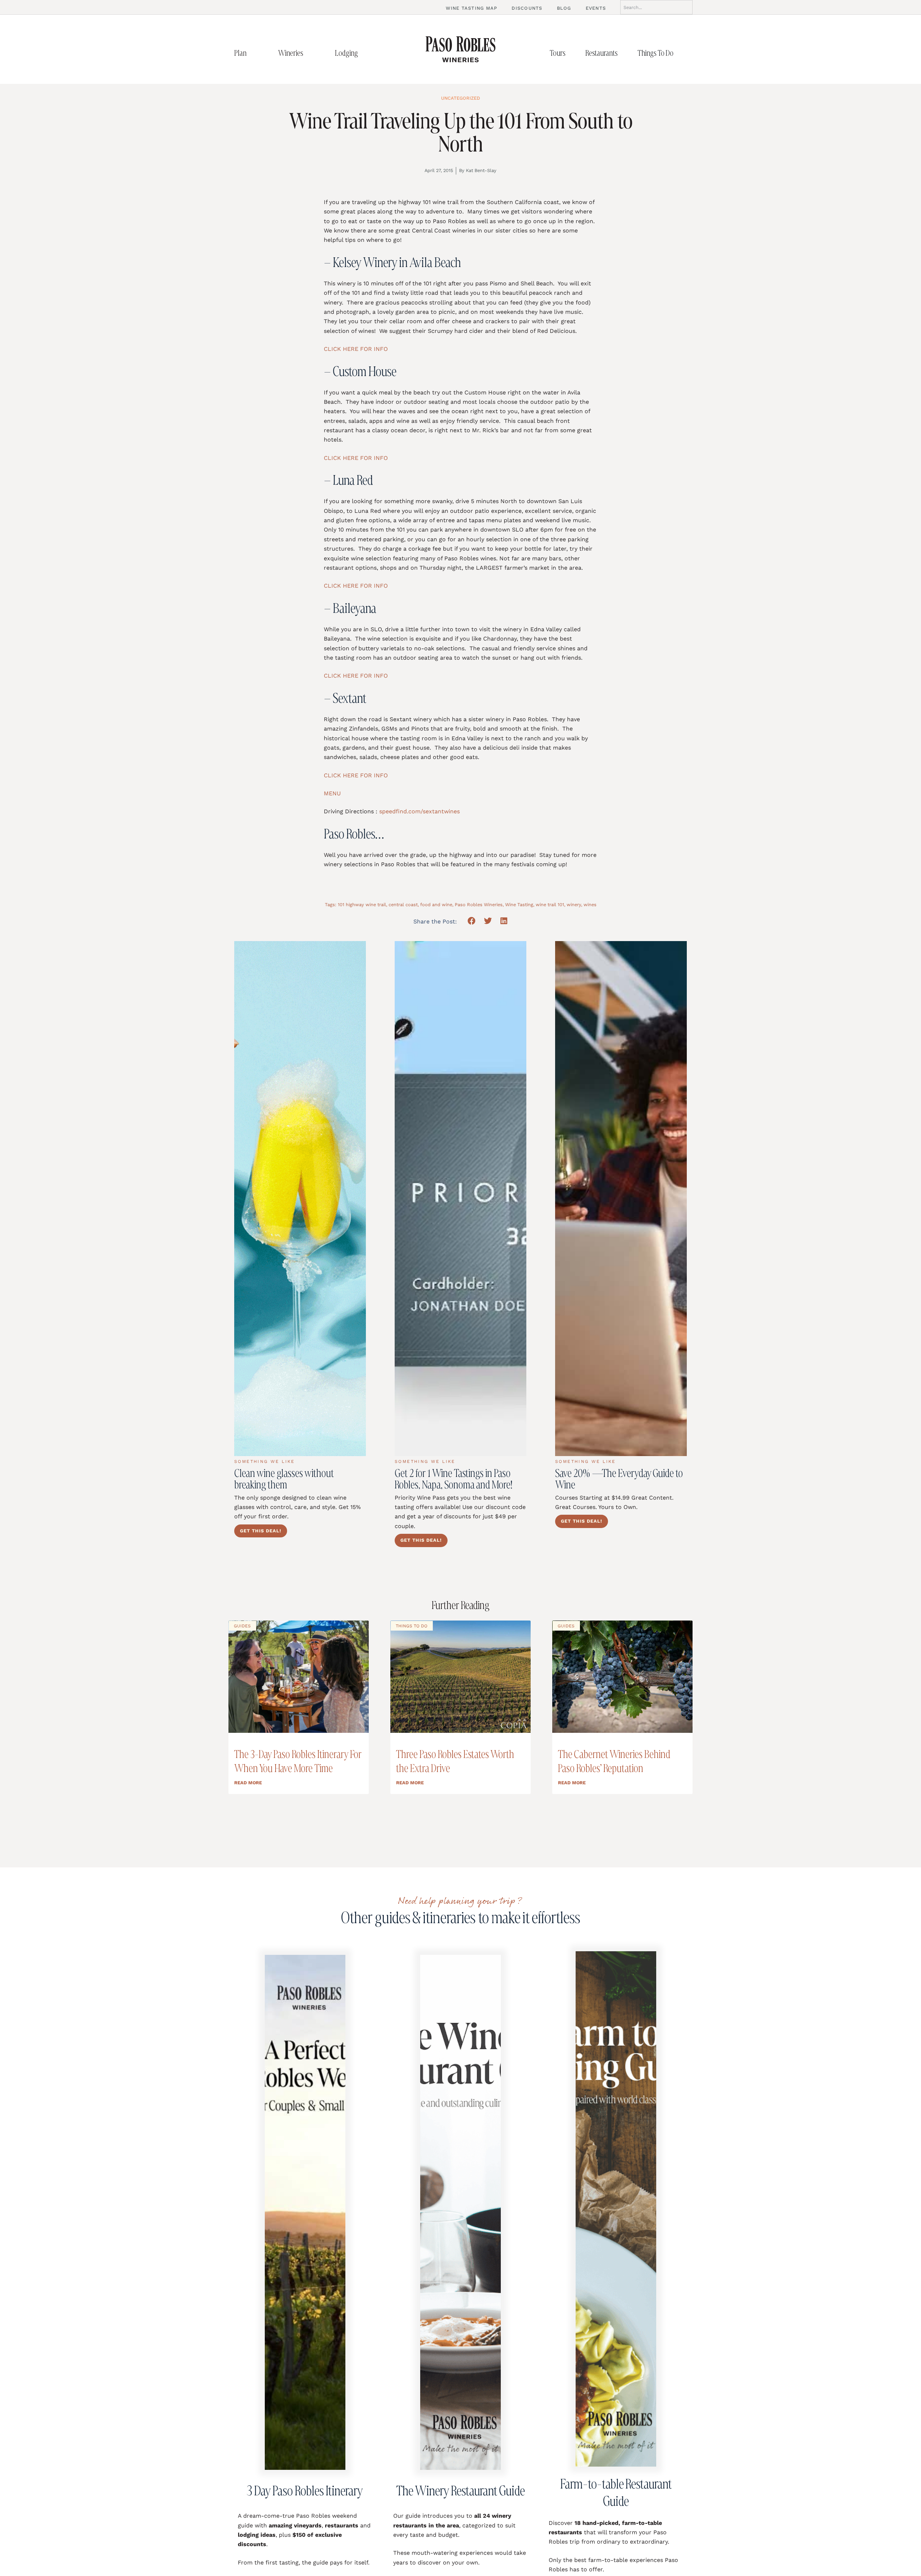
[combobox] (656, 7)
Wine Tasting (519, 905)
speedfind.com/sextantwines (419, 811)
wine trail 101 (550, 905)
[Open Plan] (254, 53)
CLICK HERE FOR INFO (356, 349)
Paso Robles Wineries (479, 905)
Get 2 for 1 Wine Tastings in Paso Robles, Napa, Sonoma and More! (453, 1479)
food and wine (436, 905)
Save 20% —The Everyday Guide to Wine (619, 1479)
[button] (472, 921)
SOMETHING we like (265, 1461)
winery (574, 905)
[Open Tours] (573, 53)
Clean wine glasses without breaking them (284, 1479)
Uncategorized (460, 98)
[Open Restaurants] (625, 53)
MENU (332, 793)
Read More (248, 1783)
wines (590, 905)
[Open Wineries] (311, 53)
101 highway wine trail (362, 905)
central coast (403, 905)
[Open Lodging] (366, 53)
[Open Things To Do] (681, 53)
